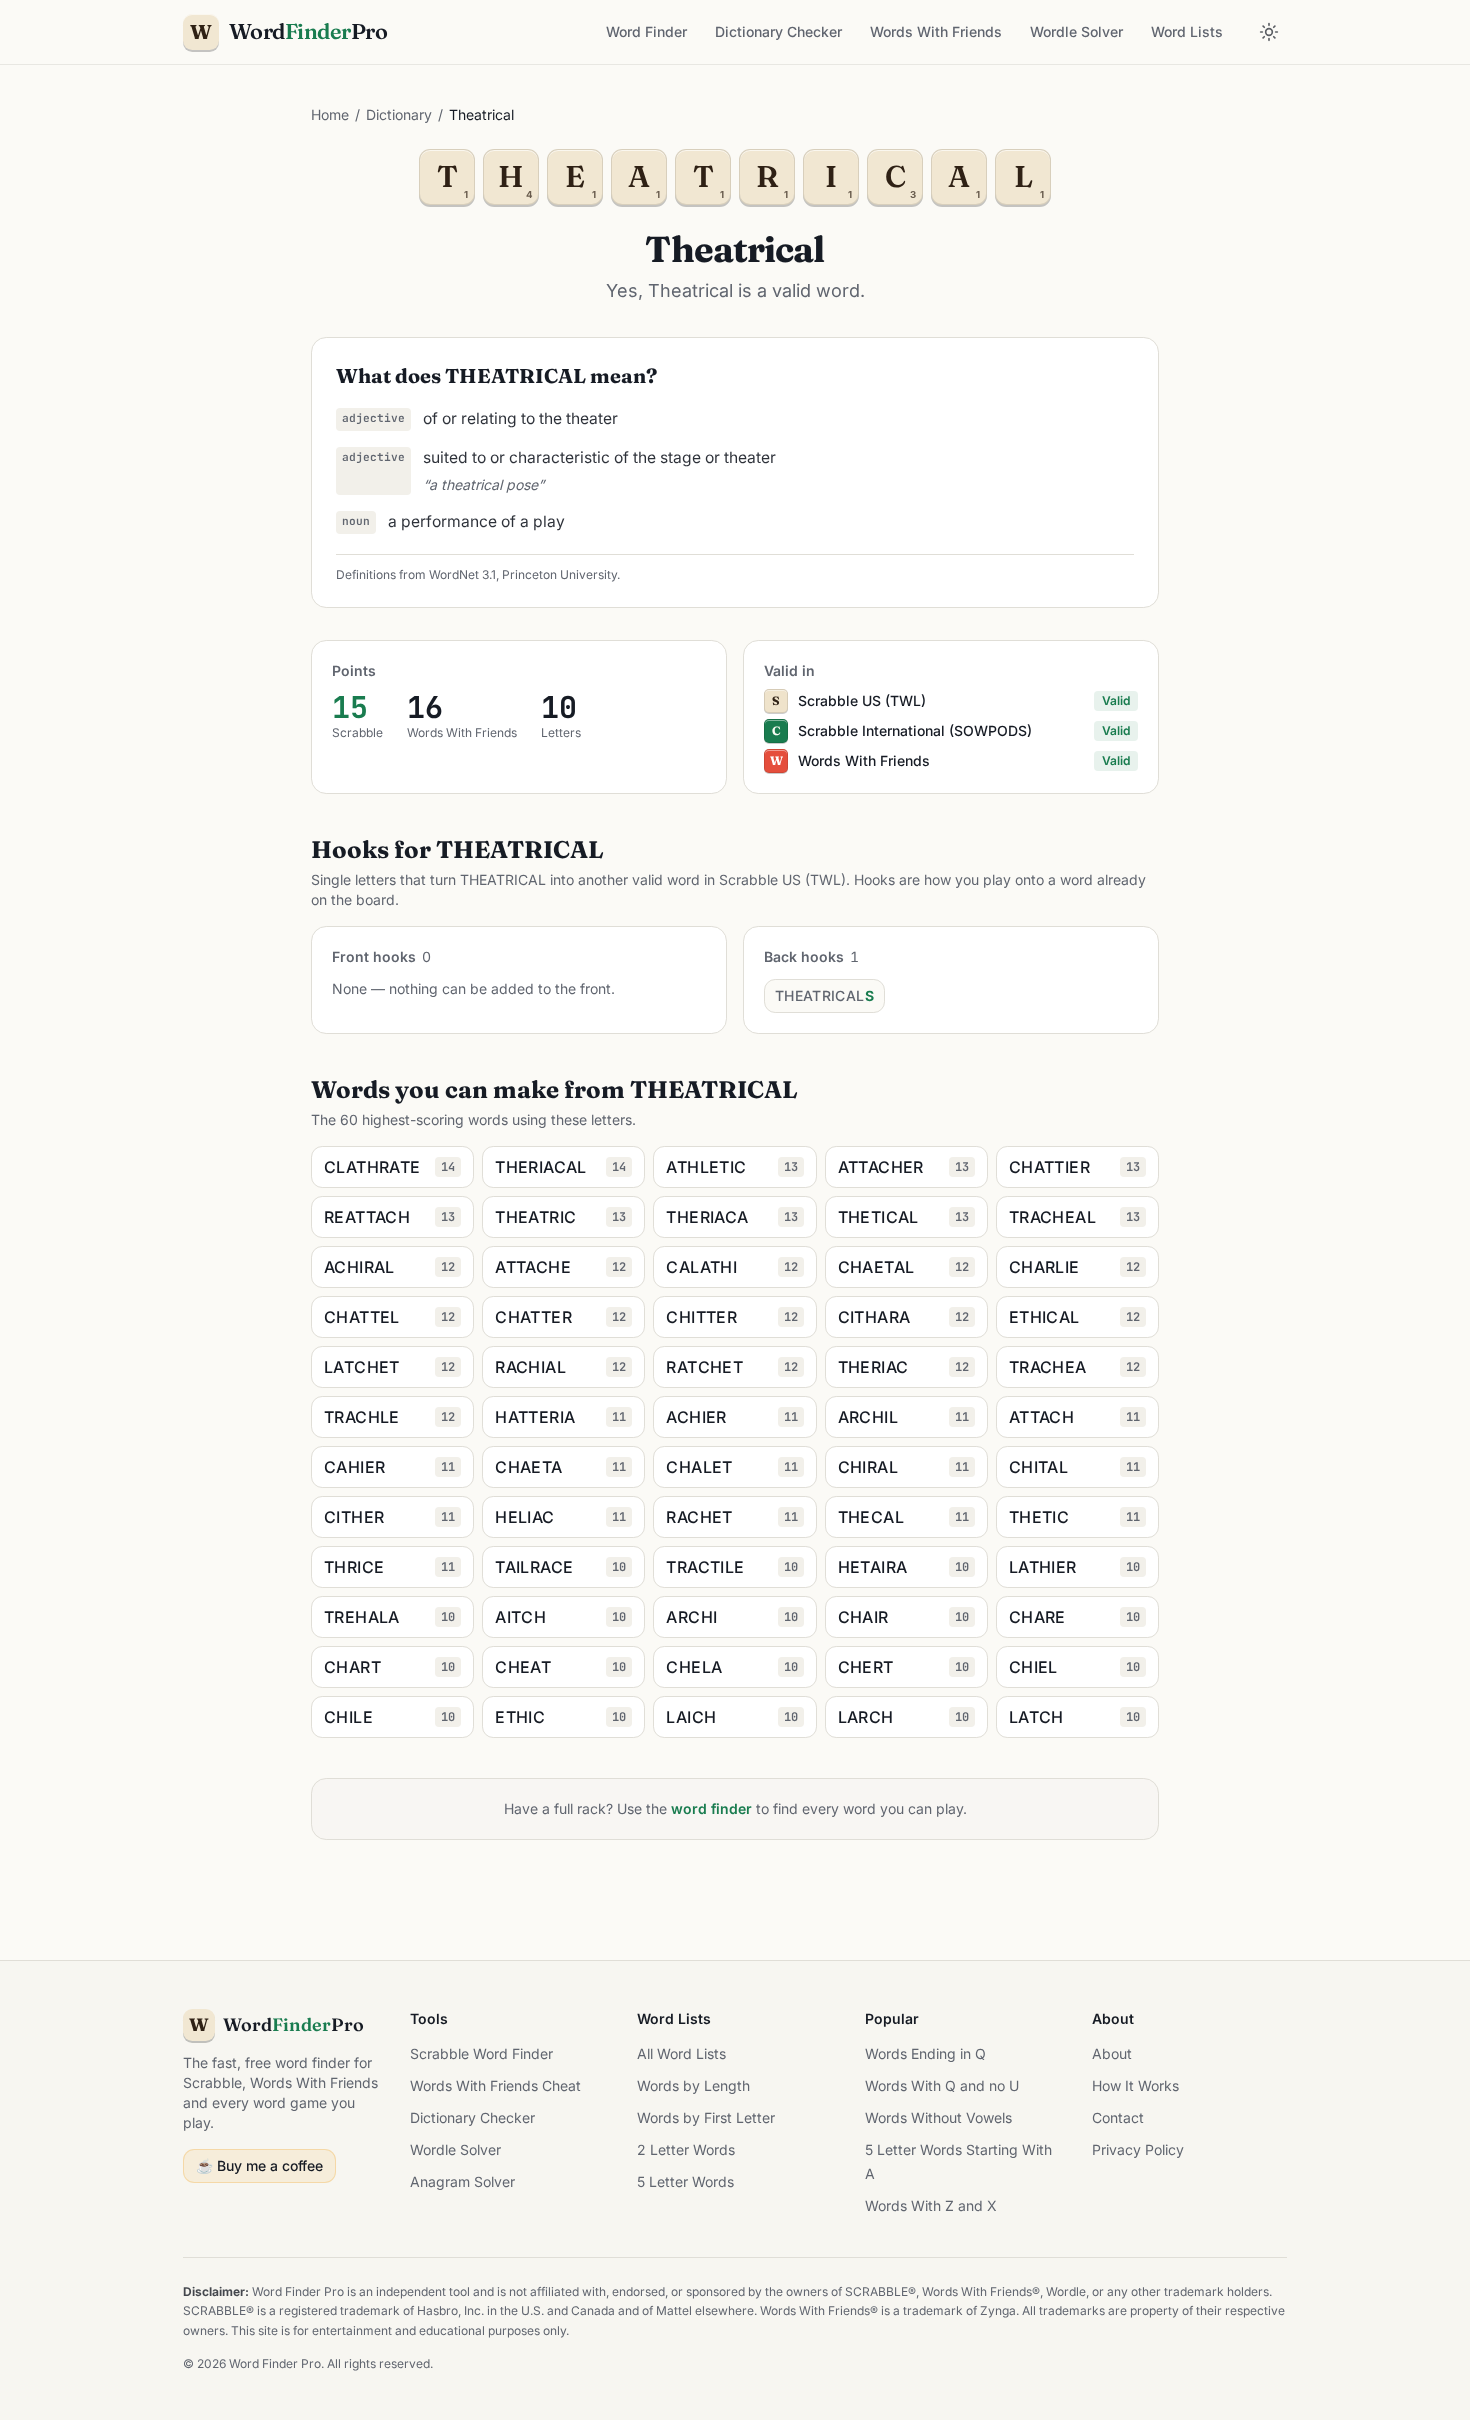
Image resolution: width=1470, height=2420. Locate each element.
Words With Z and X (931, 2205)
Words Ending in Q (925, 2053)
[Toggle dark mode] (1269, 32)
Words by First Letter (706, 2117)
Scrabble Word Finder (481, 2053)
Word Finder (646, 31)
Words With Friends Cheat (495, 2085)
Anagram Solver (462, 2181)
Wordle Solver (1076, 31)
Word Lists (1187, 31)
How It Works (1135, 2085)
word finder (711, 1808)
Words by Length (693, 2085)
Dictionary (399, 114)
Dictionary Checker (778, 31)
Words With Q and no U (942, 2085)
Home (330, 114)
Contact (1118, 2117)
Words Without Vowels (938, 2117)
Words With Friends (936, 31)
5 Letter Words (685, 2181)
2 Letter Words (686, 2149)
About (1112, 2053)
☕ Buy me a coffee (259, 2165)
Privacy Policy (1138, 2149)
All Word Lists (681, 2053)
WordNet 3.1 (462, 574)
